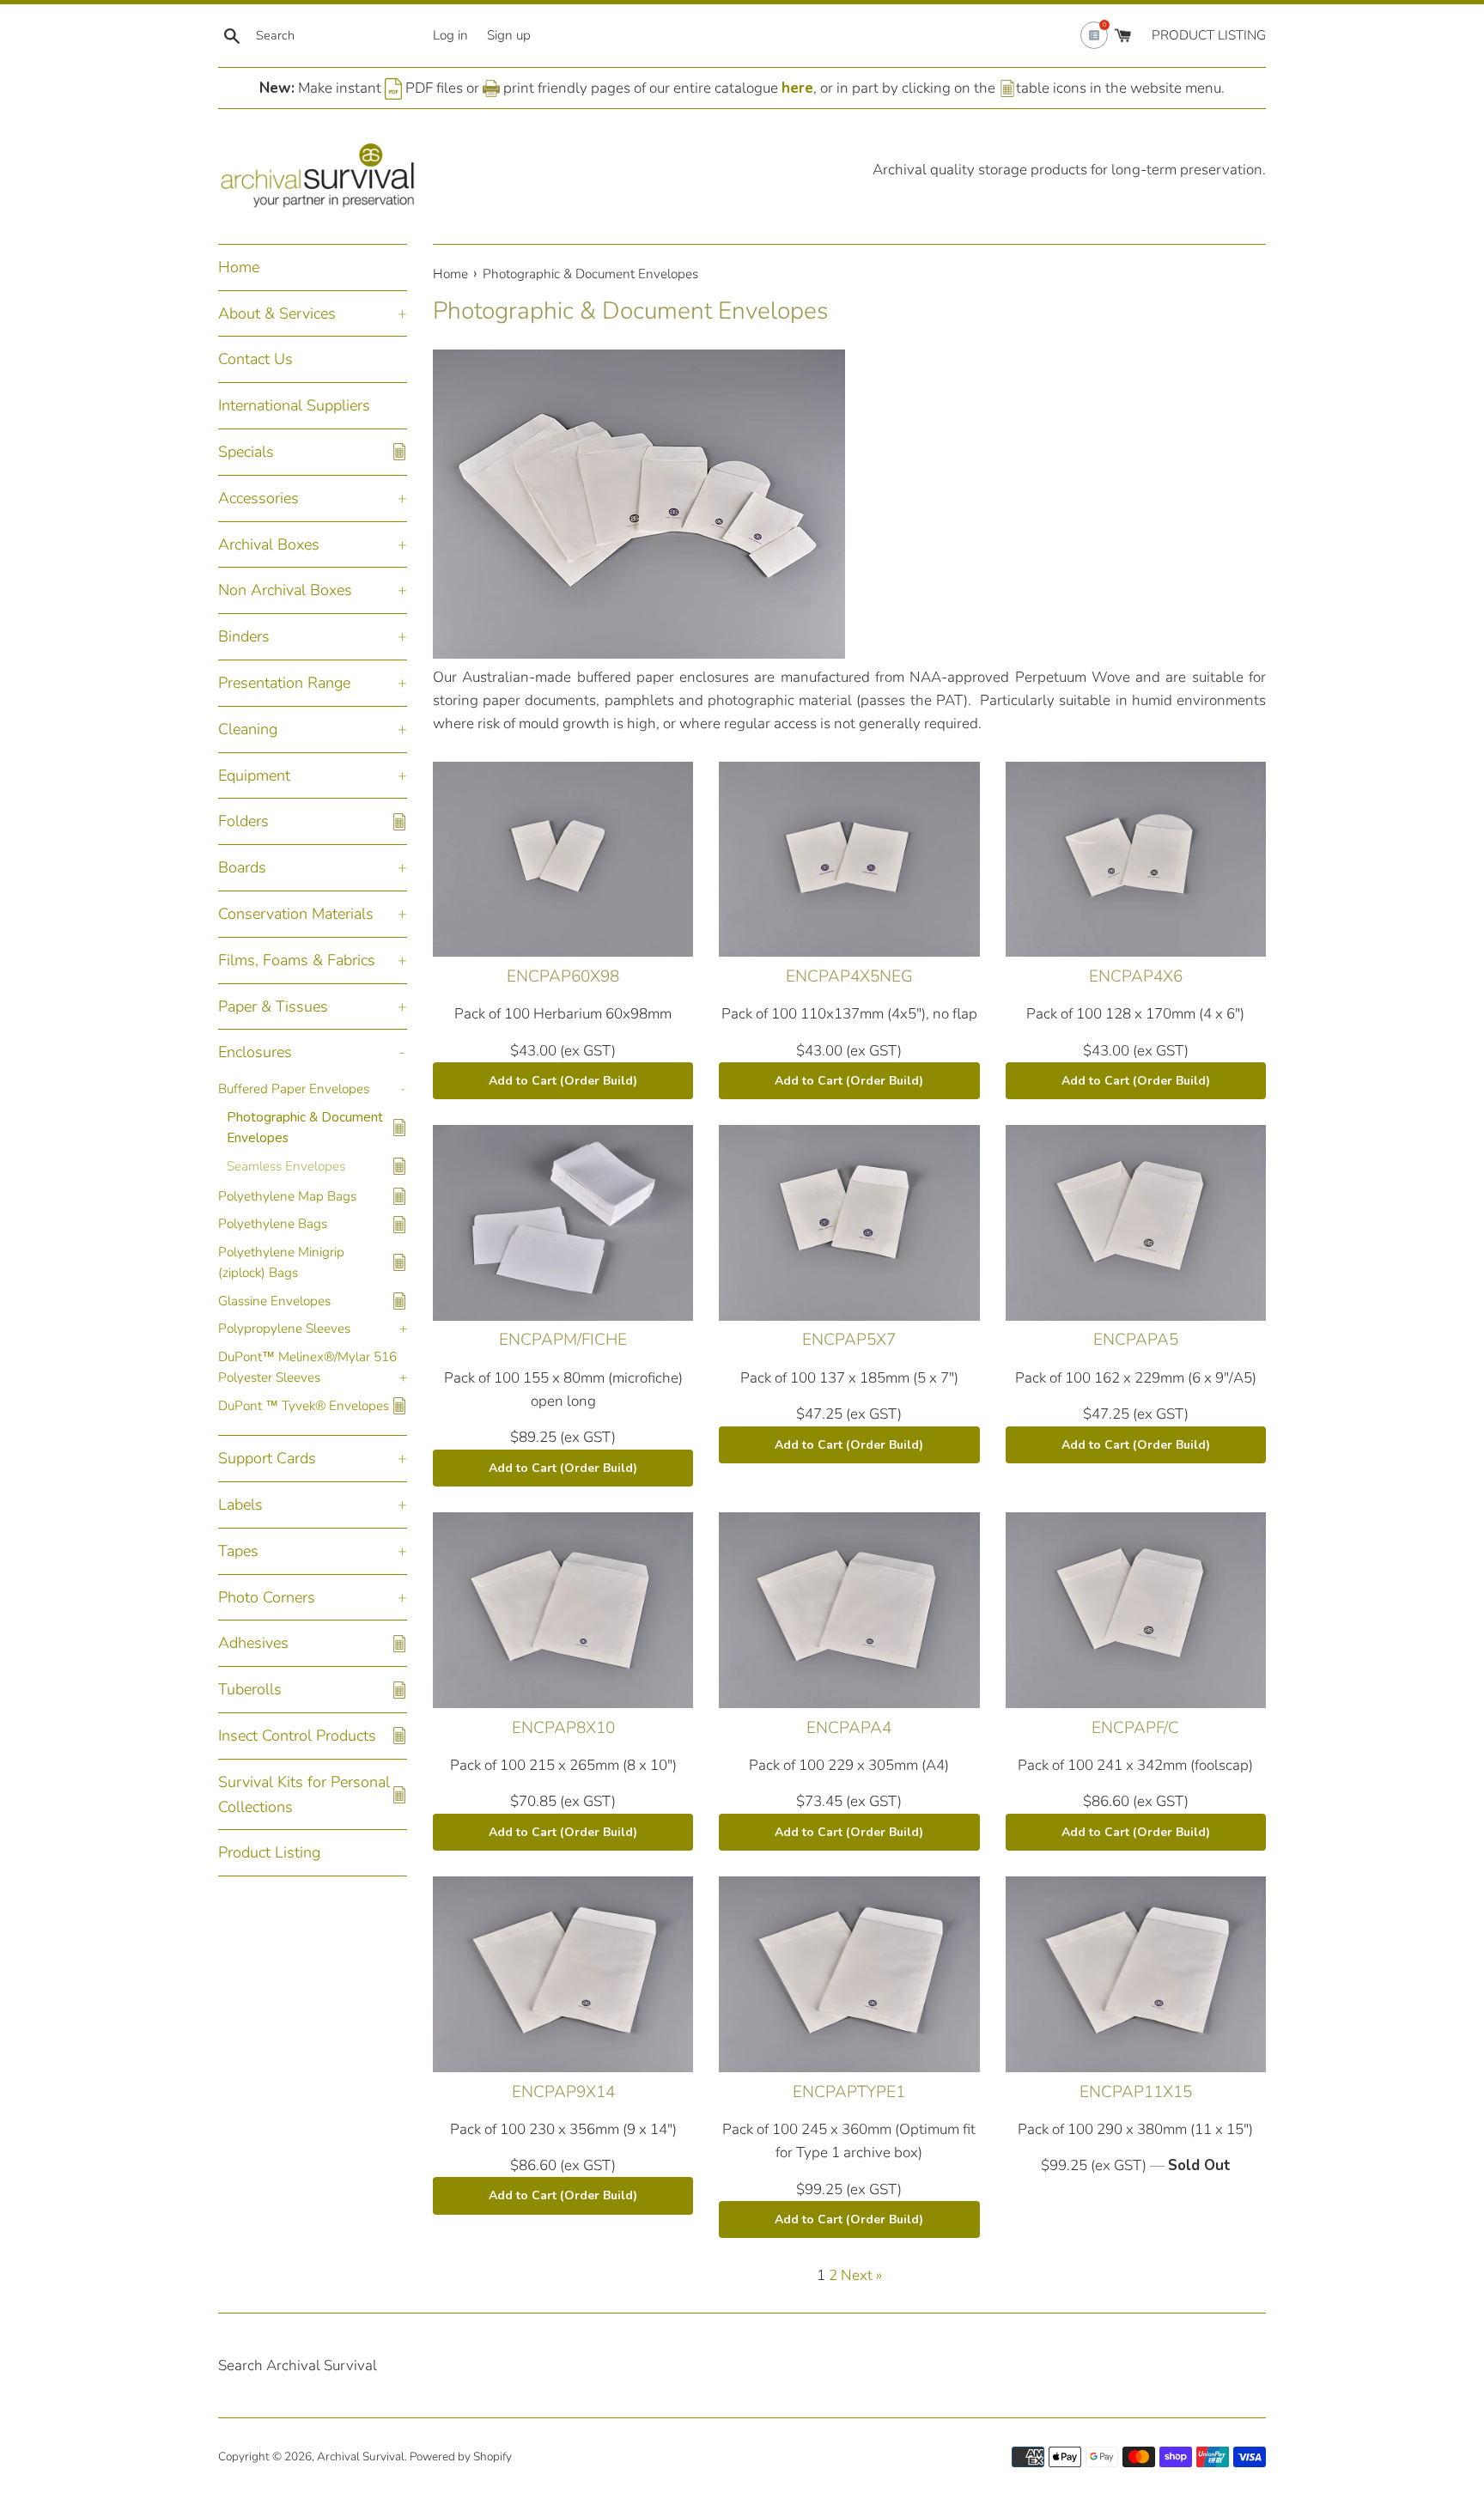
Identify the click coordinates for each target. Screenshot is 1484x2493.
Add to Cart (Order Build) (563, 1081)
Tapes (238, 1551)
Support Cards (267, 1458)
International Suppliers (294, 405)
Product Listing (269, 1852)
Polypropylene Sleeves (284, 1329)
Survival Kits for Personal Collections (304, 1794)
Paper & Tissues (273, 1006)
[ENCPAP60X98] (563, 859)
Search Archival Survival (298, 2365)
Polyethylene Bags (273, 1224)
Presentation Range (284, 683)
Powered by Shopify (461, 2457)
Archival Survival (361, 2457)
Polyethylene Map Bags (287, 1196)
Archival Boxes (269, 544)
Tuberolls (250, 1689)
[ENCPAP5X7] (849, 1222)
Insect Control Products (297, 1736)
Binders (244, 636)
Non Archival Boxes (285, 590)
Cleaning (248, 729)
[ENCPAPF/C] (1136, 1610)
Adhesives (253, 1643)
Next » (861, 2275)
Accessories (258, 498)
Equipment (254, 775)
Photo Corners (267, 1597)
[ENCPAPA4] (849, 1610)
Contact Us (255, 359)
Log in (450, 35)
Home (239, 267)
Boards (242, 867)
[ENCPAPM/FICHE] (563, 1222)
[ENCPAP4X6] (1136, 859)
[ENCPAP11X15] (1136, 1974)
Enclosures (255, 1052)
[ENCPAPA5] (1136, 1222)
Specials (246, 452)
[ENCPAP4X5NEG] (849, 859)
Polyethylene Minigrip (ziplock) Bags (281, 1262)
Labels (240, 1505)
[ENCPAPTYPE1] (849, 1974)
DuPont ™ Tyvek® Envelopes (304, 1406)
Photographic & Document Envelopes (305, 1128)
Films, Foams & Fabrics (297, 960)
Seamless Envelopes (286, 1166)
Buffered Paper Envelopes (294, 1089)
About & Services (277, 313)
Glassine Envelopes (274, 1301)
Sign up (509, 35)
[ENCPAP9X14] (563, 1974)
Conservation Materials (296, 914)
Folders (243, 821)
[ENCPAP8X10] (563, 1610)
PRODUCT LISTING (1209, 35)
